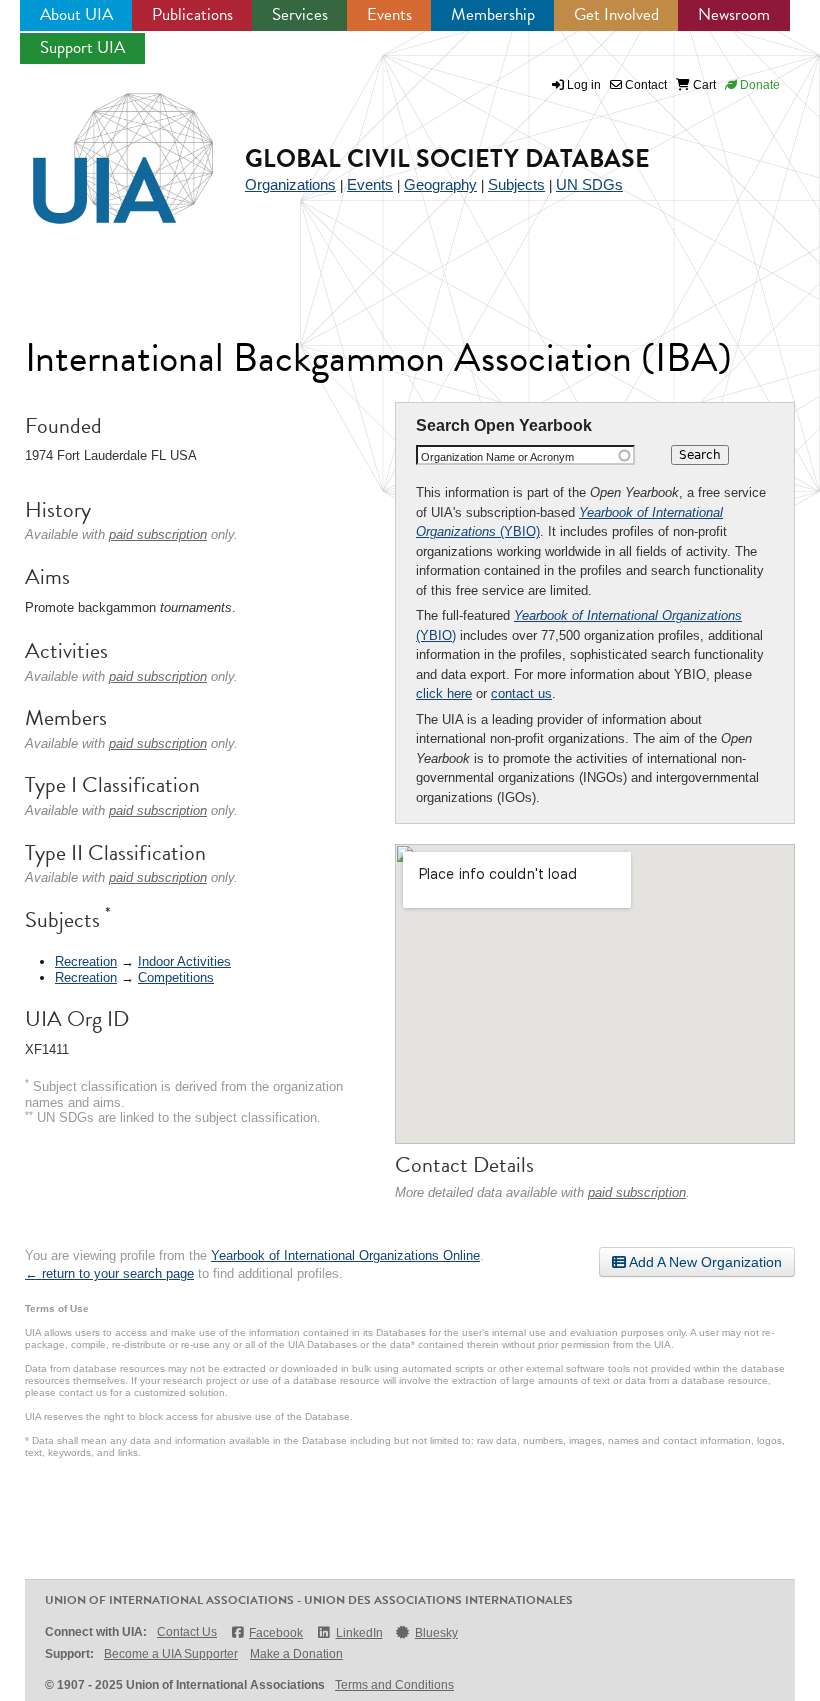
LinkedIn (359, 1633)
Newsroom (734, 14)
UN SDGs (589, 184)
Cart (703, 85)
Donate (758, 85)
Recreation (86, 961)
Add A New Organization (704, 1262)
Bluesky (436, 1633)
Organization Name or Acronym (497, 457)
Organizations (290, 184)
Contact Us (187, 1632)
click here (444, 693)
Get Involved (616, 14)
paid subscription (637, 1192)
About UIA (76, 14)
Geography (440, 184)
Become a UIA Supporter (171, 1654)
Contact (644, 85)
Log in (584, 85)
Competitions (176, 977)
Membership (493, 14)
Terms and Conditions (394, 1685)
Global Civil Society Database (447, 158)
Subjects (516, 184)
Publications (192, 14)
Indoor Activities (184, 961)
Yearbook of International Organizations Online (345, 1255)
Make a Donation (296, 1654)
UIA (100, 147)
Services (300, 14)
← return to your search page (109, 1273)
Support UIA (82, 47)
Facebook (276, 1633)
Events (389, 14)
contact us (521, 693)
